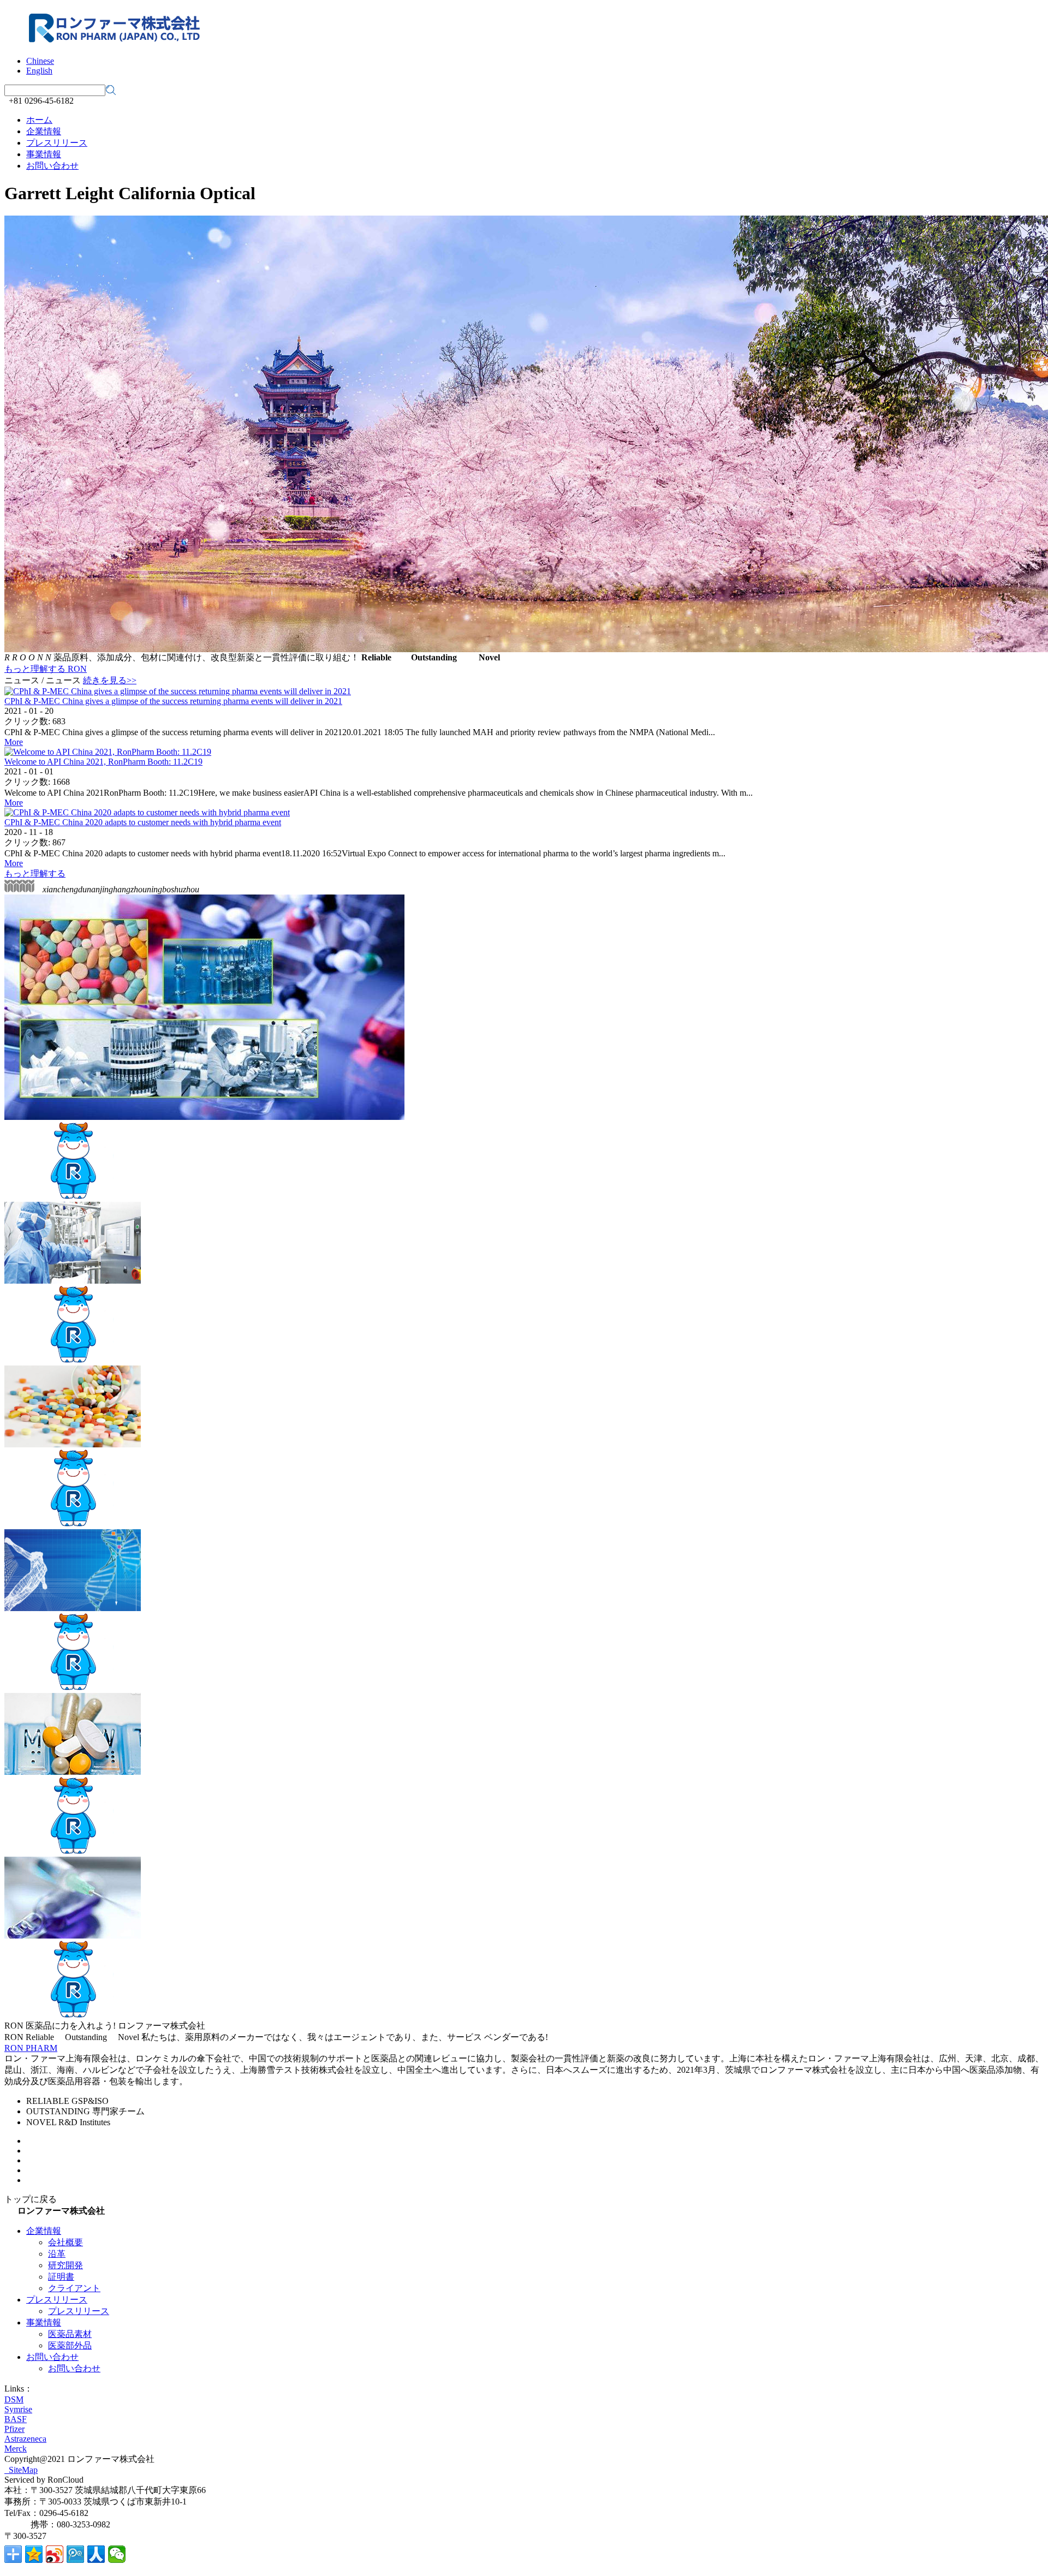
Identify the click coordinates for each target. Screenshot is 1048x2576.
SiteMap (21, 2470)
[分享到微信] (117, 2554)
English (39, 71)
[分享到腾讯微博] (75, 2554)
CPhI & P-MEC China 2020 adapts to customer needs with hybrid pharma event (143, 822)
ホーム (39, 120)
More (14, 742)
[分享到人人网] (96, 2554)
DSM (14, 2399)
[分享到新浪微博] (55, 2554)
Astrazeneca (25, 2439)
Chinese (40, 61)
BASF (16, 2419)
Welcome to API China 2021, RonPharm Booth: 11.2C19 (103, 762)
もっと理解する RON (46, 669)
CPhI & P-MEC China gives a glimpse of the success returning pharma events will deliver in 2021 (173, 701)
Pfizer (14, 2429)
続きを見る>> (110, 680)
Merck (16, 2449)
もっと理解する (35, 873)
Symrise (18, 2409)
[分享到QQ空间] (34, 2554)
